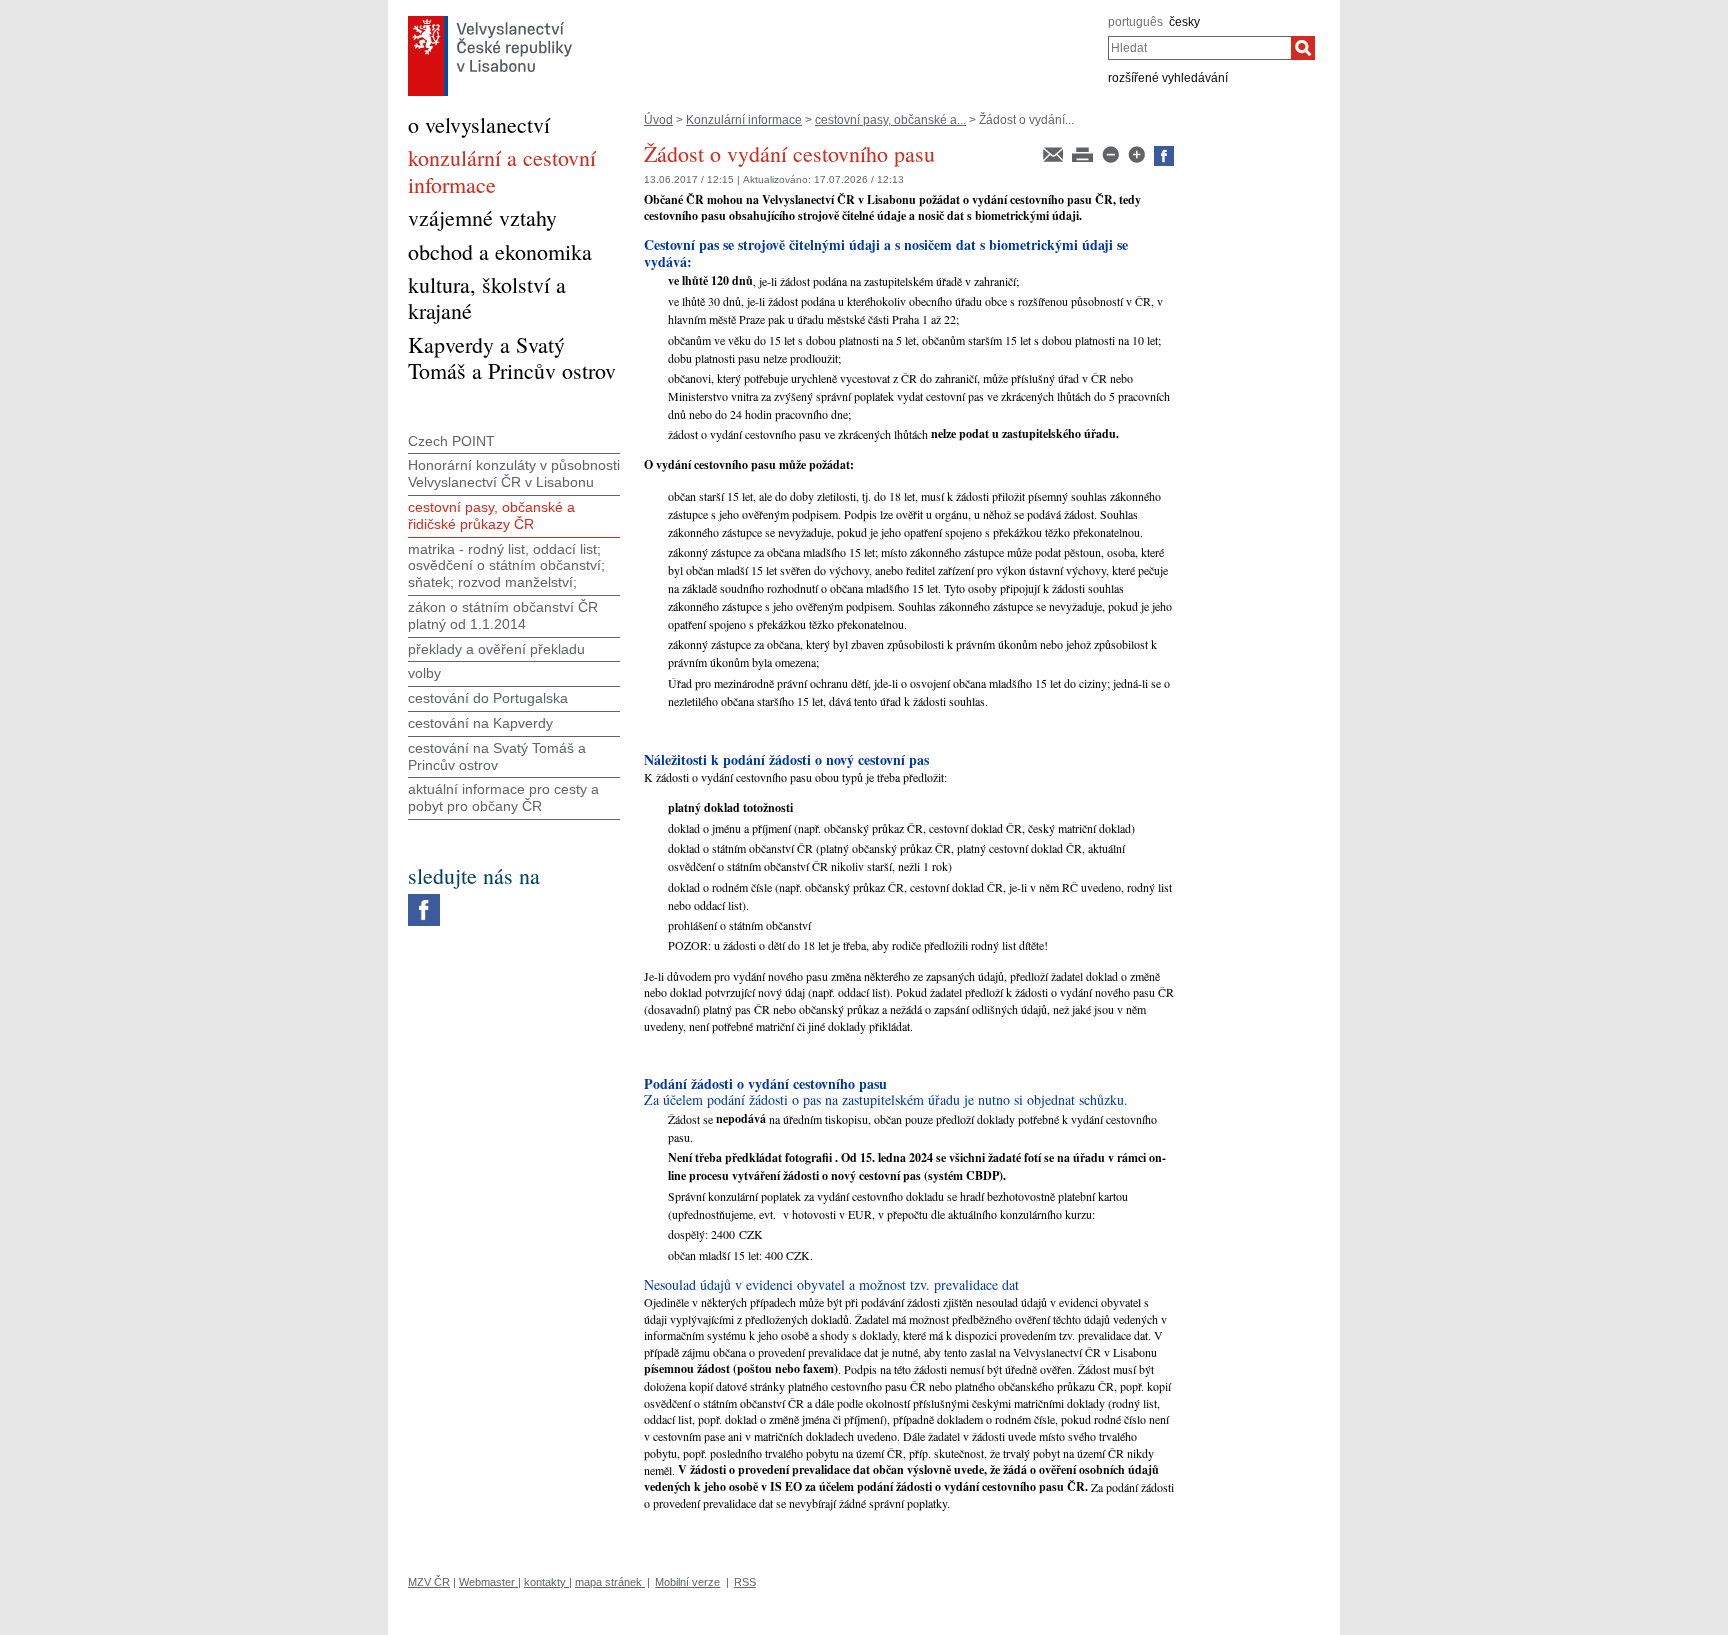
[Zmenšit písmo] (1112, 153)
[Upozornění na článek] (1054, 153)
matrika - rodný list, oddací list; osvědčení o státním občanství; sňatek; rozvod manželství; (506, 566)
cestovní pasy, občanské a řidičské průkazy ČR (491, 515)
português (1135, 22)
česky (1184, 22)
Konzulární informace (744, 120)
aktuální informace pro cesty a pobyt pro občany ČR (503, 797)
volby (424, 673)
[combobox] (1199, 48)
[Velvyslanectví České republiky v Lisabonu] (490, 21)
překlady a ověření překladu (496, 649)
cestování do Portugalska (488, 698)
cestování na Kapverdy (480, 723)
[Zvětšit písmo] (1138, 153)
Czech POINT (451, 441)
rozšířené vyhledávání (1168, 78)
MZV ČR (429, 1582)
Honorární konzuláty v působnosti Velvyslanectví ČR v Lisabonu (514, 473)
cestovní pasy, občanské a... (890, 120)
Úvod (658, 120)
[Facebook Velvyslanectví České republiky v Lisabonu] (424, 899)
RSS (745, 1582)
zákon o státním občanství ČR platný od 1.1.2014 (503, 615)
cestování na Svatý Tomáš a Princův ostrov (497, 756)
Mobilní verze (687, 1582)
